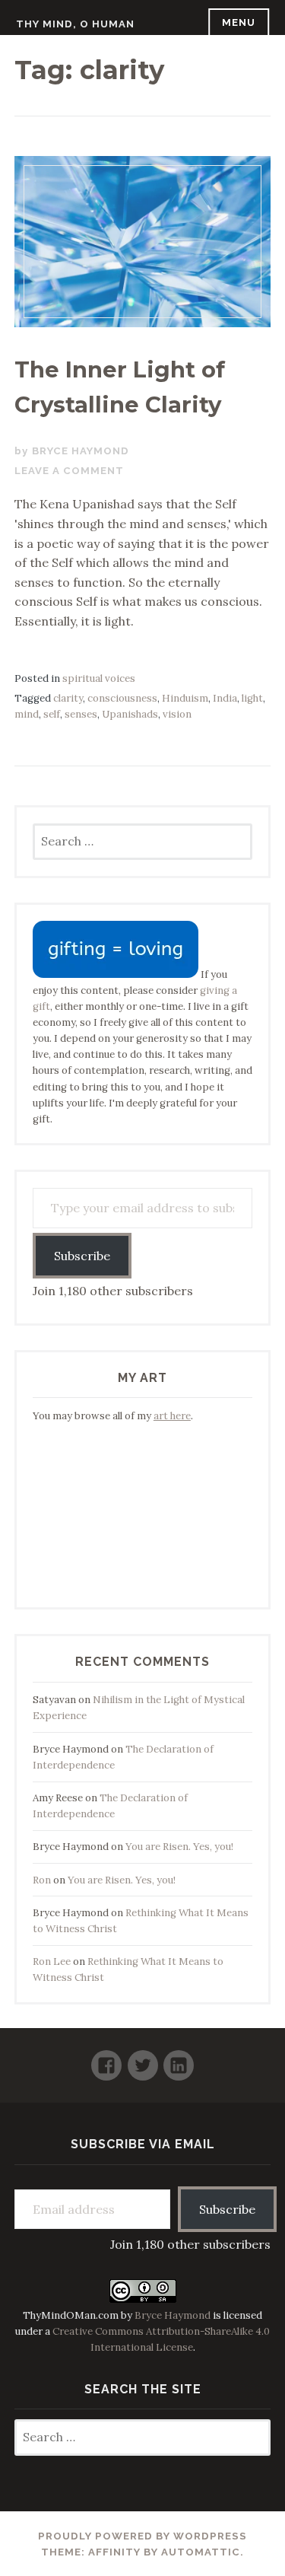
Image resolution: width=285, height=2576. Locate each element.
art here (172, 1416)
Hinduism (185, 698)
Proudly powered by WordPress (142, 2536)
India (225, 698)
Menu (239, 22)
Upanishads (130, 714)
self (52, 714)
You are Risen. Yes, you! (179, 1847)
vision (177, 714)
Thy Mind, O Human (75, 24)
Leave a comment (69, 471)
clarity (68, 698)
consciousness (122, 698)
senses (81, 714)
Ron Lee (52, 1961)
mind (27, 714)
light (252, 698)
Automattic (201, 2552)
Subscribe (82, 1256)
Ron (42, 1880)
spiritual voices (99, 678)
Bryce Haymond (81, 451)
